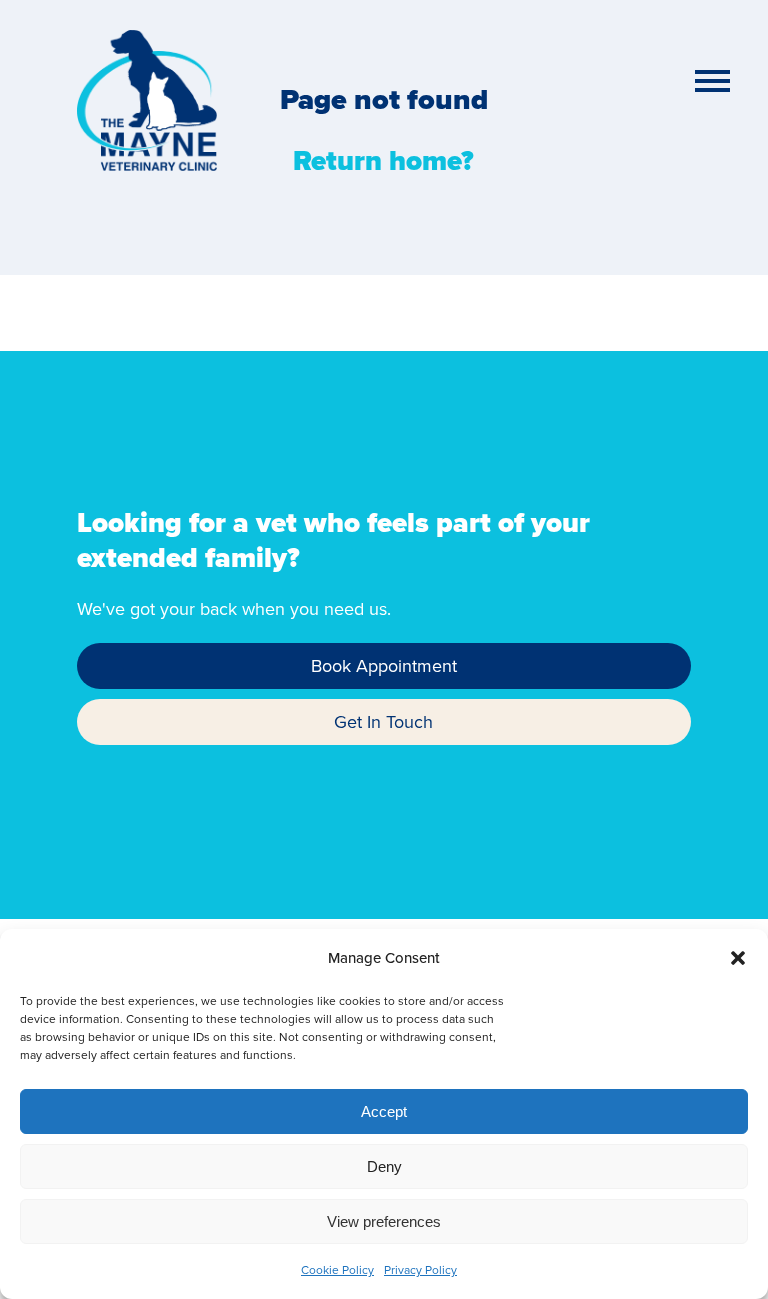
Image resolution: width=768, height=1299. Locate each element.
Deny (384, 1166)
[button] (738, 958)
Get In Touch (383, 721)
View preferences (384, 1221)
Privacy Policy (420, 1269)
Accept (384, 1111)
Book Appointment (384, 665)
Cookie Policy (337, 1269)
